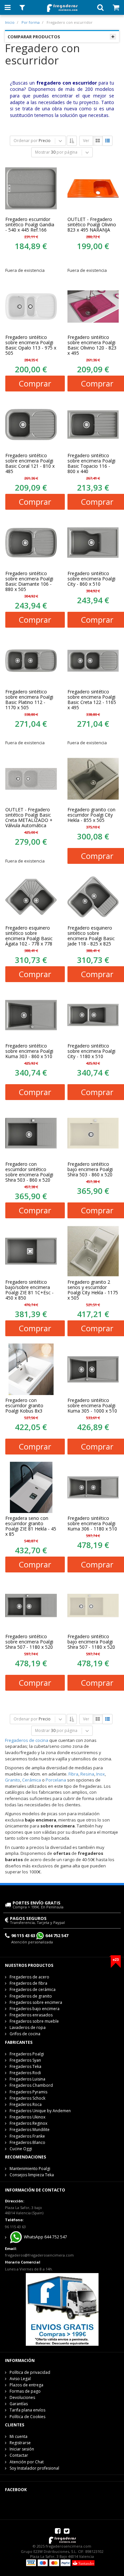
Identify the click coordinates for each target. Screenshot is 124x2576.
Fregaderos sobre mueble (34, 2021)
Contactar (19, 2455)
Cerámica (32, 1780)
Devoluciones (22, 2397)
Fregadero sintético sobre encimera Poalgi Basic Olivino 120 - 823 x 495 (92, 345)
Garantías (19, 2404)
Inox (101, 1774)
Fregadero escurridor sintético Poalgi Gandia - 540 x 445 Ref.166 (30, 225)
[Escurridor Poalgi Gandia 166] (31, 188)
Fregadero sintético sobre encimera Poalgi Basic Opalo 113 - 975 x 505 (31, 345)
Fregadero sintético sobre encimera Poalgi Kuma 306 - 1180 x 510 (92, 1524)
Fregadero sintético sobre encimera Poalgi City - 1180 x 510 (91, 1051)
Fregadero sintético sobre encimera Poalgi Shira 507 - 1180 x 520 (29, 1642)
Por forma (31, 22)
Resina (87, 1774)
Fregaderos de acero (29, 1977)
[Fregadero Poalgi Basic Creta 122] (93, 661)
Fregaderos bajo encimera (35, 2009)
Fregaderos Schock (27, 2098)
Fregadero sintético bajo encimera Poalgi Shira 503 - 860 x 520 (90, 1169)
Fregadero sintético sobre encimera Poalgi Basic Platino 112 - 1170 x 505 (29, 700)
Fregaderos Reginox (28, 2123)
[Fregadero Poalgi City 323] (93, 1015)
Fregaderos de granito (31, 1996)
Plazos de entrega (26, 2385)
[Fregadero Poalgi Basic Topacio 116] (93, 424)
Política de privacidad (30, 2372)
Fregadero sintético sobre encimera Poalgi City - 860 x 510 (91, 579)
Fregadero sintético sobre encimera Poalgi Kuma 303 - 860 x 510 (29, 1051)
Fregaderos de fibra (28, 1983)
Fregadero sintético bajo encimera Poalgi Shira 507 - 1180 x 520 (91, 1642)
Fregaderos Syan (25, 2060)
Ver (86, 141)
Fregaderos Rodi (25, 2073)
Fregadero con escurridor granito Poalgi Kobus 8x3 (24, 1406)
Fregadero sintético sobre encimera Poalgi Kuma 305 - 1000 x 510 (92, 1406)
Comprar (35, 383)
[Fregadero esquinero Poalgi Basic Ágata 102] (31, 897)
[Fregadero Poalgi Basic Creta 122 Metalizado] (31, 779)
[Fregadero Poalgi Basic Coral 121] (31, 424)
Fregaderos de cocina (27, 1740)
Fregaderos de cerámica (33, 1989)
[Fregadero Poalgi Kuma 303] (31, 1015)
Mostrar (42, 152)
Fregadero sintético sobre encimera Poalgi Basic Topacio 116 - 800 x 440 (91, 463)
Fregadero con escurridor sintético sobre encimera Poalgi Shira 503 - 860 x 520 (29, 1172)
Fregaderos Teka (25, 2066)
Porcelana (56, 1780)
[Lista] (107, 141)
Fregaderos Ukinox (27, 2117)
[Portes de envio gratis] (62, 2309)
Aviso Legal (20, 2379)
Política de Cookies (27, 2417)
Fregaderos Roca (26, 2104)
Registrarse (20, 2443)
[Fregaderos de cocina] (62, 6)
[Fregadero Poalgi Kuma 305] (93, 1369)
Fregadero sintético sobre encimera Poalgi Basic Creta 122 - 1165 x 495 (92, 700)
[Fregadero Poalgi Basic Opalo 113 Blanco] (31, 307)
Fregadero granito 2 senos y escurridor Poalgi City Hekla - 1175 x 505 (93, 1290)
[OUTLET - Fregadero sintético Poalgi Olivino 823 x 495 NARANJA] (93, 188)
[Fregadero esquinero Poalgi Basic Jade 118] (93, 897)
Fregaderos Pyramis (28, 2092)
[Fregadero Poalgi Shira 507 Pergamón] (93, 1605)
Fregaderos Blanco (27, 2142)
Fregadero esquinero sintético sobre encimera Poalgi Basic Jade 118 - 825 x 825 (91, 936)
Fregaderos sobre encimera (36, 2002)
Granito (13, 1780)
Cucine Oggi (21, 2149)
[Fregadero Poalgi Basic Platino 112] (31, 661)
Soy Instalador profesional (34, 2468)
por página (67, 152)
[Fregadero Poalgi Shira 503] (31, 1133)
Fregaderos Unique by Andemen (40, 2111)
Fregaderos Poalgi (27, 2054)
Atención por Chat (27, 2462)
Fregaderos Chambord (31, 2085)
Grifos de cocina (25, 2034)
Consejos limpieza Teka (32, 2175)
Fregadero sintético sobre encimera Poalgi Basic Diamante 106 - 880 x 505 (29, 581)
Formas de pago (25, 2391)
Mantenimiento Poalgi (30, 2169)
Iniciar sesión (22, 2449)
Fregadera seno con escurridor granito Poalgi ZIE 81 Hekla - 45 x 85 (31, 1526)
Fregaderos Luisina (27, 2079)
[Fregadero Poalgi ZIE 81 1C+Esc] (31, 1251)
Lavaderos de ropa (28, 2027)
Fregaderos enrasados (31, 2015)
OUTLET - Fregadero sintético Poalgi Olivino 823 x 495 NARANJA (92, 225)
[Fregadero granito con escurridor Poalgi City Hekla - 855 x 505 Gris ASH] (93, 779)
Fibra (73, 1774)
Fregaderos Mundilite (30, 2130)
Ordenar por (26, 141)
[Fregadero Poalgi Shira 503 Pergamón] (93, 1133)
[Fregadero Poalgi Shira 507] (31, 1605)
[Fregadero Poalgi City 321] (93, 543)
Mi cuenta (19, 2436)
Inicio (10, 22)
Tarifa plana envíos (27, 2410)
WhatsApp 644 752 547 (45, 2237)
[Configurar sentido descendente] (72, 141)
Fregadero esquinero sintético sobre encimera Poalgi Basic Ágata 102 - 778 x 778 (29, 936)
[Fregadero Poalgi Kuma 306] (93, 1488)
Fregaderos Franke (27, 2136)
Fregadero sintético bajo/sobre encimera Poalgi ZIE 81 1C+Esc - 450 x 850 (29, 1290)
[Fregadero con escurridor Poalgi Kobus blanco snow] (31, 1369)
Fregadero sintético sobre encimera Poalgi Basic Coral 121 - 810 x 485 (30, 463)
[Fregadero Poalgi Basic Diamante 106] (31, 543)
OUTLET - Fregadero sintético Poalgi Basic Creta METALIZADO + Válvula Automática (29, 818)
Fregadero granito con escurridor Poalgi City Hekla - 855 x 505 (91, 815)
